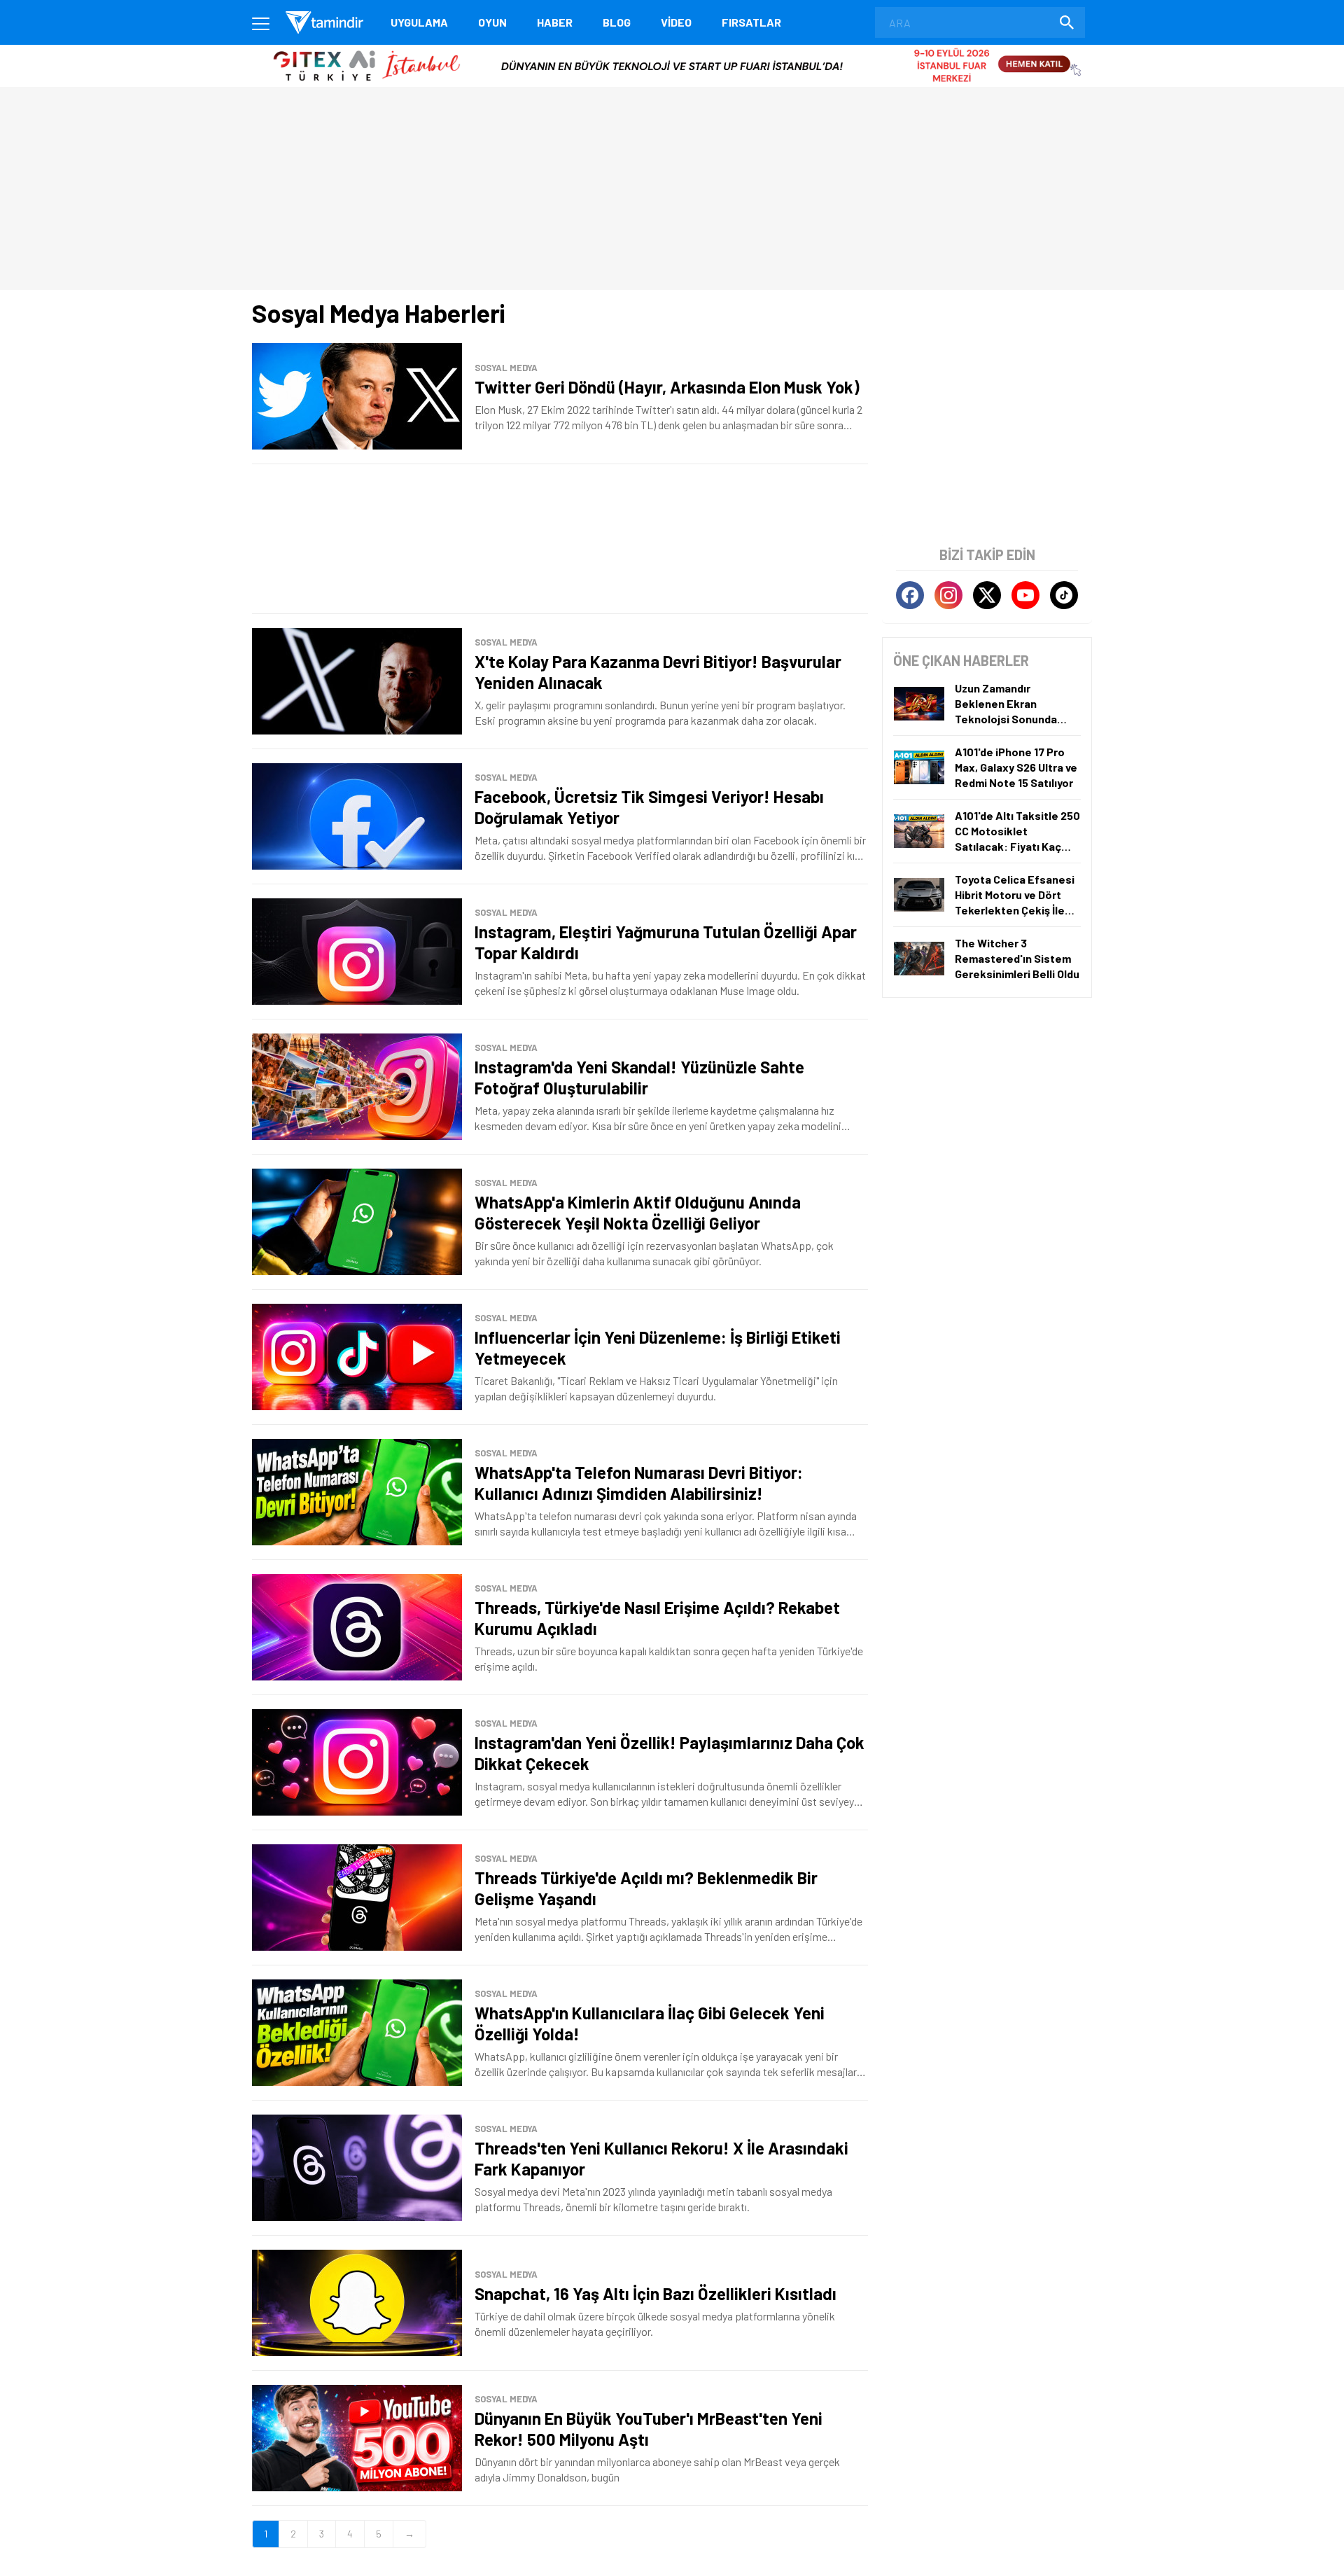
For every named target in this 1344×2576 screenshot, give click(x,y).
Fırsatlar (751, 22)
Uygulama (419, 22)
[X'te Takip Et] (987, 595)
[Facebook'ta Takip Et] (910, 595)
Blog (617, 22)
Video (676, 22)
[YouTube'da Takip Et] (1025, 595)
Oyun (492, 22)
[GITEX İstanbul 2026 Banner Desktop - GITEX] (672, 50)
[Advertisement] (560, 539)
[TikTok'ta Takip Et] (1064, 595)
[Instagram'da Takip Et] (948, 595)
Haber (555, 22)
